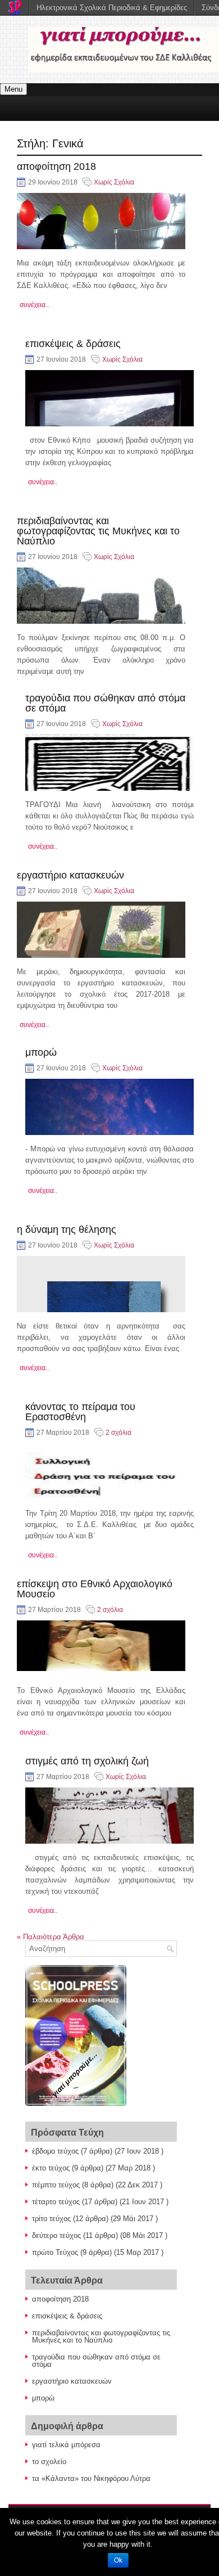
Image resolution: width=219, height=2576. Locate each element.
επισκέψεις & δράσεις (73, 344)
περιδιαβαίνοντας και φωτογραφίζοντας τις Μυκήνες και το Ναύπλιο (98, 531)
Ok (118, 2560)
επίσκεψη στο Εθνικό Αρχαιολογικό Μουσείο (95, 1589)
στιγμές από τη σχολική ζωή (87, 1761)
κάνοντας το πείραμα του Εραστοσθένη (80, 1412)
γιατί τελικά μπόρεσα (66, 2445)
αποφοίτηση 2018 (56, 166)
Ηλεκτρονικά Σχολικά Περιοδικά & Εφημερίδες (112, 8)
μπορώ (41, 1052)
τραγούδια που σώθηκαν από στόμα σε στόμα (105, 703)
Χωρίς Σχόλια (114, 182)
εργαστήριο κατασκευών (70, 875)
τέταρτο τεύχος (56, 2202)
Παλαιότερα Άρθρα (51, 1937)
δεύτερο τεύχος (56, 2235)
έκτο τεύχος (51, 2168)
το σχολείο (49, 2462)
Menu (13, 89)
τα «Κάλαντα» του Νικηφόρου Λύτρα (91, 2478)
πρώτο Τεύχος (55, 2252)
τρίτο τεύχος (51, 2219)
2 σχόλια (118, 1433)
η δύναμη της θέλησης (67, 1230)
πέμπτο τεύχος (56, 2185)
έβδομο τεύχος (55, 2151)
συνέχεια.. (34, 305)
